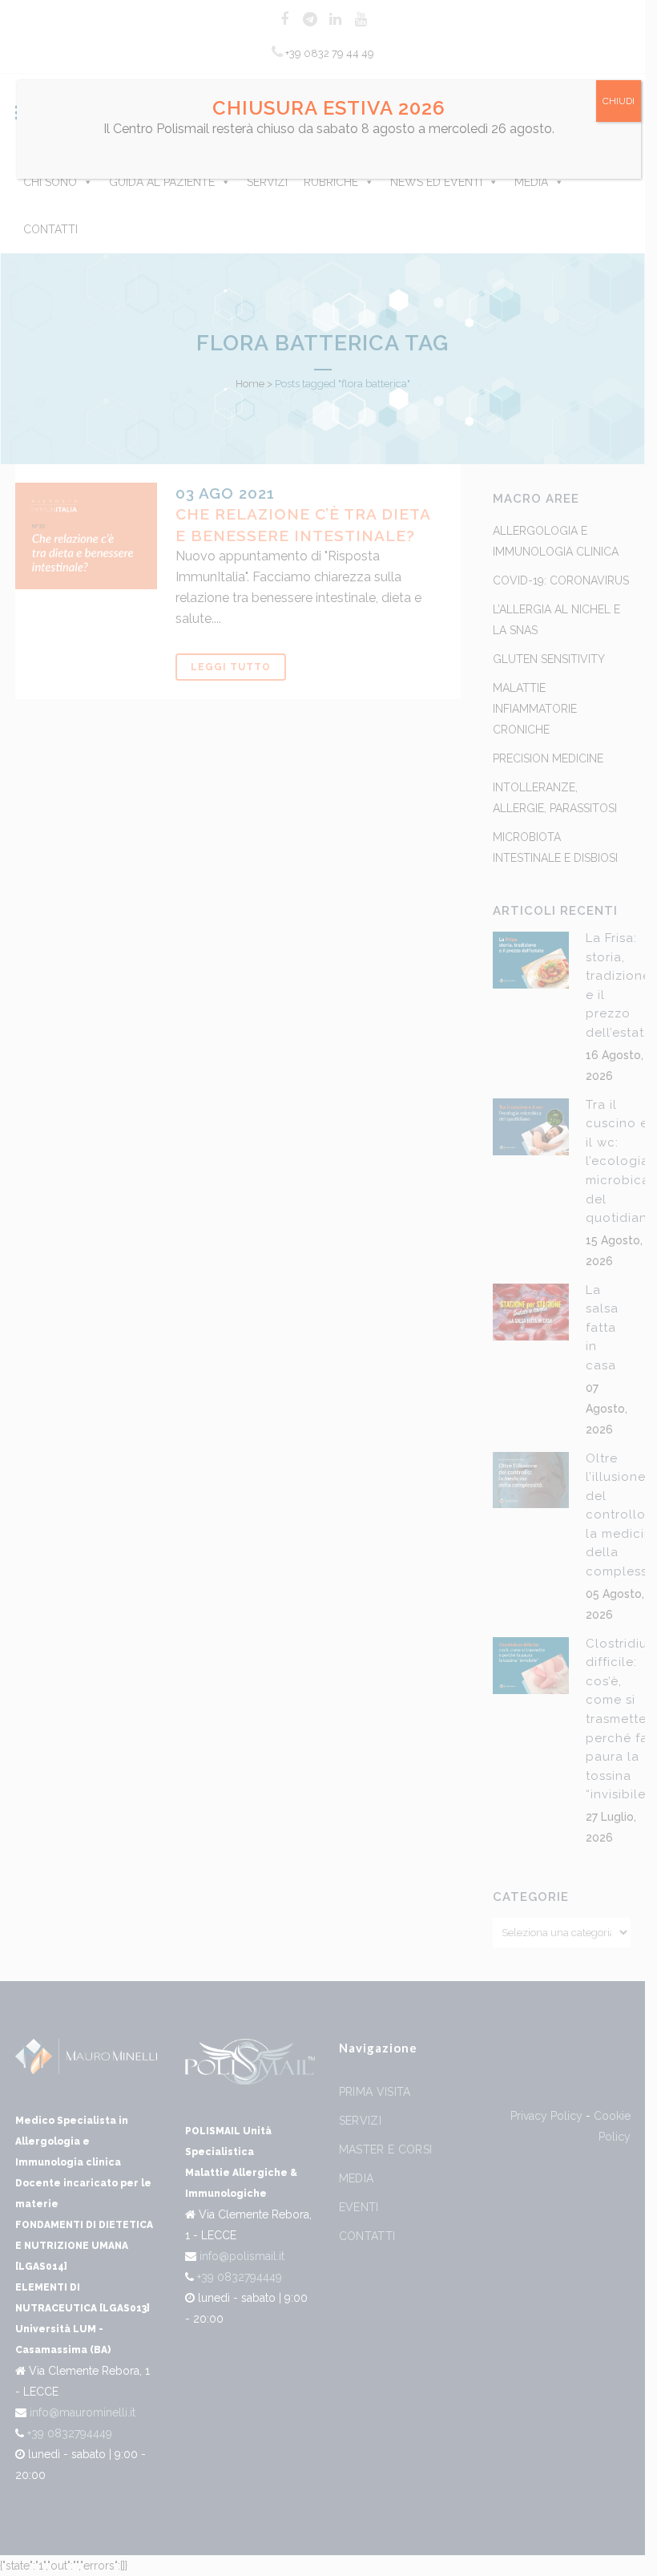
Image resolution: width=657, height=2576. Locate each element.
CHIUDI (619, 101)
